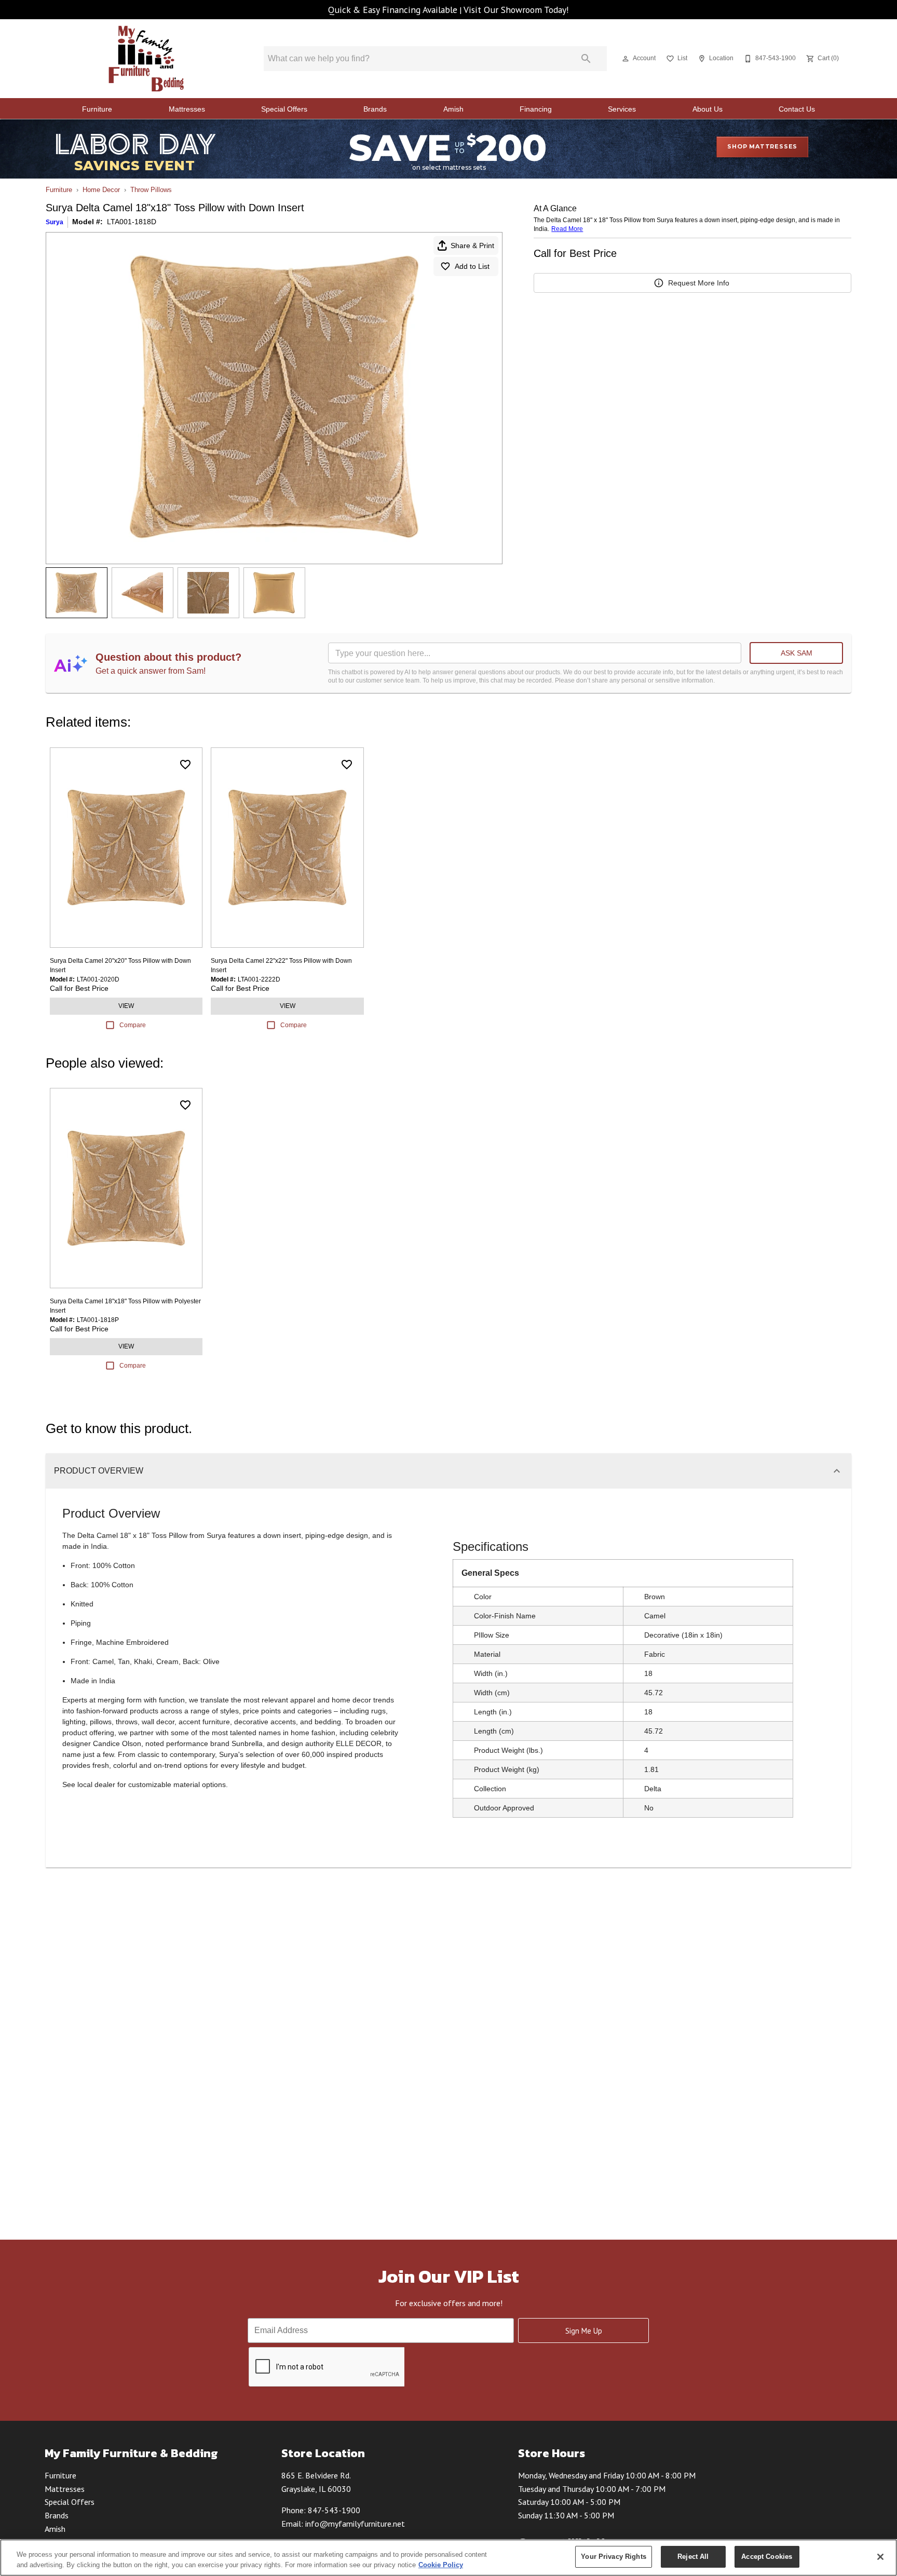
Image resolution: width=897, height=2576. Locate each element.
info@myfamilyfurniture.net (355, 2524)
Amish (453, 109)
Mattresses (187, 109)
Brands (375, 109)
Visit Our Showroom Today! (516, 10)
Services (622, 109)
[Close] (880, 2557)
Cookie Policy (441, 2565)
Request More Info (699, 283)
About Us (708, 109)
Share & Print (472, 246)
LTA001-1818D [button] (132, 222)
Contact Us (797, 109)
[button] (626, 59)
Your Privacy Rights (613, 2557)
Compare (133, 1025)
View (126, 1006)
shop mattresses (762, 146)
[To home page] (147, 59)
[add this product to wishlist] (185, 765)
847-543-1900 (334, 2510)
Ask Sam (797, 653)
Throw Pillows (151, 190)
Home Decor (101, 190)
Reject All (693, 2557)
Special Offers (284, 109)
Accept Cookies (767, 2557)
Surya (55, 222)
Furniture (97, 109)
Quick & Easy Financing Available (393, 10)
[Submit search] (586, 59)
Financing (536, 109)
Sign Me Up (584, 2331)
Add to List (472, 266)
